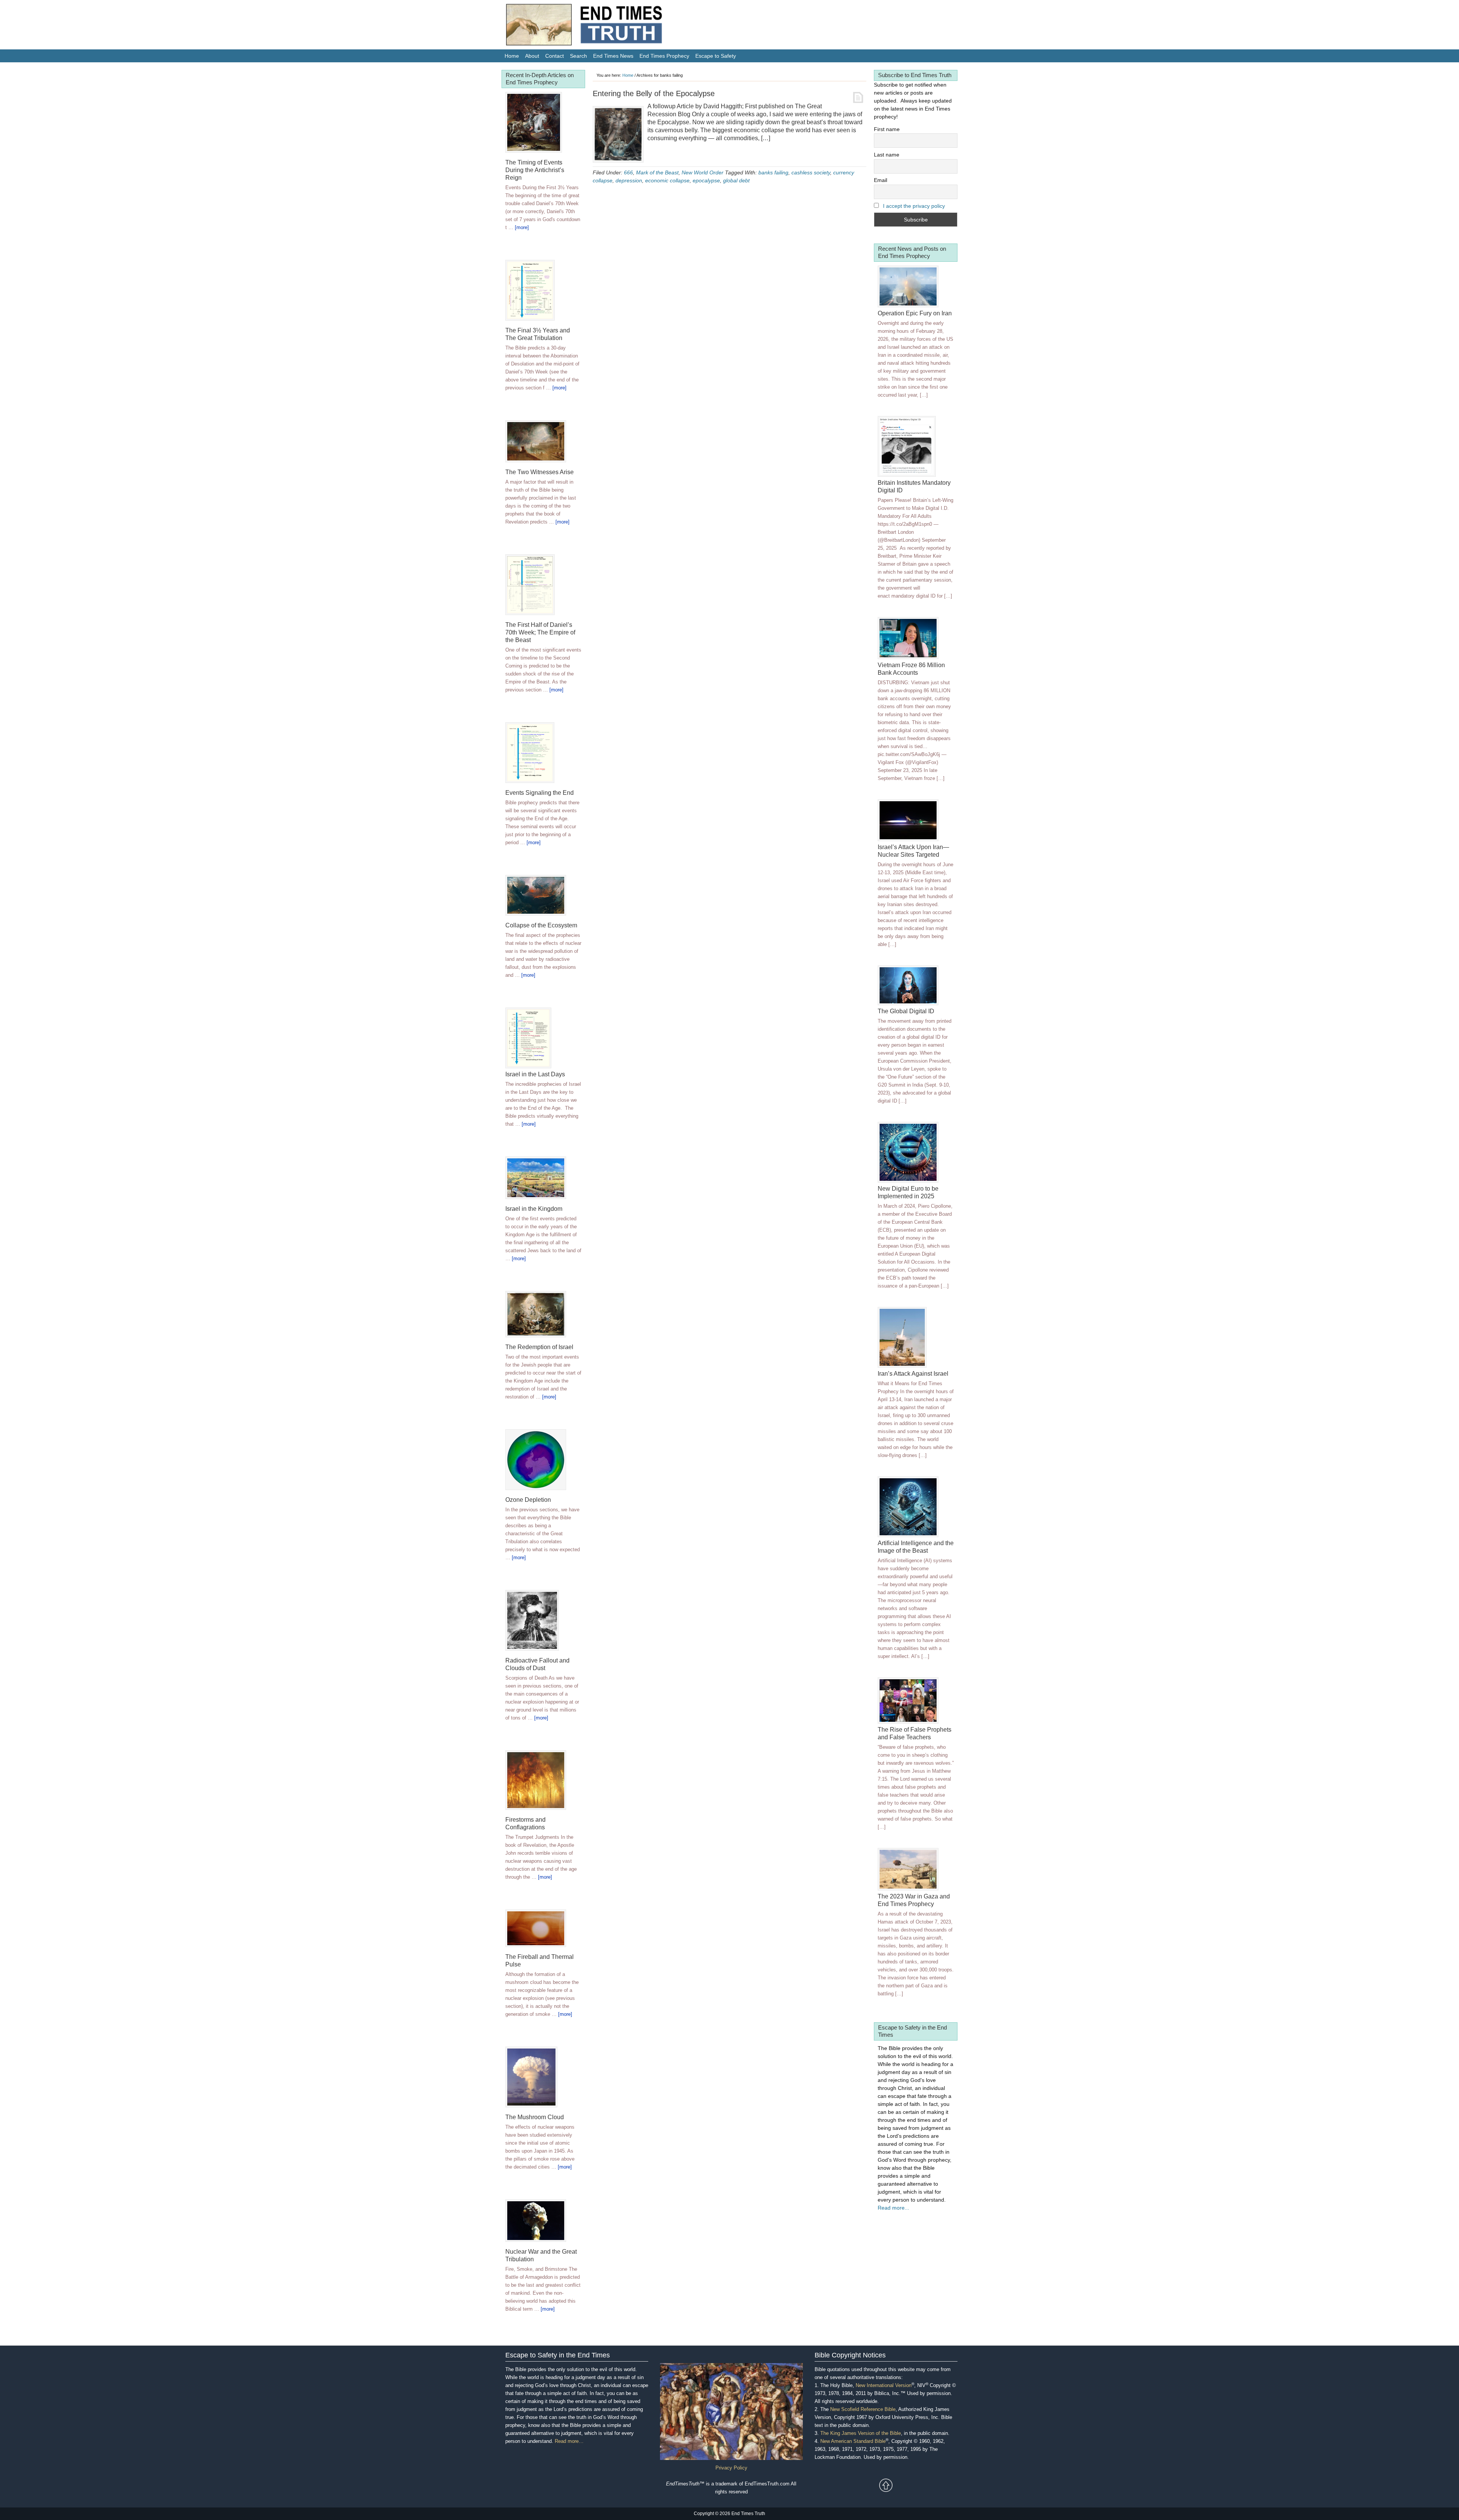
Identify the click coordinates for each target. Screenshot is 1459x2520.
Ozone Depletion (528, 1500)
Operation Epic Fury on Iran (915, 313)
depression (629, 180)
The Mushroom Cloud (535, 2117)
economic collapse (667, 180)
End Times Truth (600, 27)
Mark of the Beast (657, 172)
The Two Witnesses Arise (540, 472)
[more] (522, 227)
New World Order (703, 172)
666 (628, 172)
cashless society (811, 172)
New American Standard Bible (853, 2441)
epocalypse (706, 180)
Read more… (569, 2441)
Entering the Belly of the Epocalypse (654, 93)
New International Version (884, 2385)
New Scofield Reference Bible (863, 2409)
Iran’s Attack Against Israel (913, 1374)
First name (887, 129)
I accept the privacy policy (914, 206)
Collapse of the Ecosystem (541, 925)
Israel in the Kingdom (534, 1209)
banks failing (773, 172)
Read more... (893, 2208)
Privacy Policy (731, 2468)
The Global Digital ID (906, 1011)
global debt (736, 180)
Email (881, 180)
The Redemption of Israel (539, 1347)
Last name (887, 155)
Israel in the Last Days (535, 1074)
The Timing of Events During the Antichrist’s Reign (535, 170)
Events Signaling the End (540, 793)
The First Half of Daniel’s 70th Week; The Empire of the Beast (540, 632)
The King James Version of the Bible (861, 2433)
